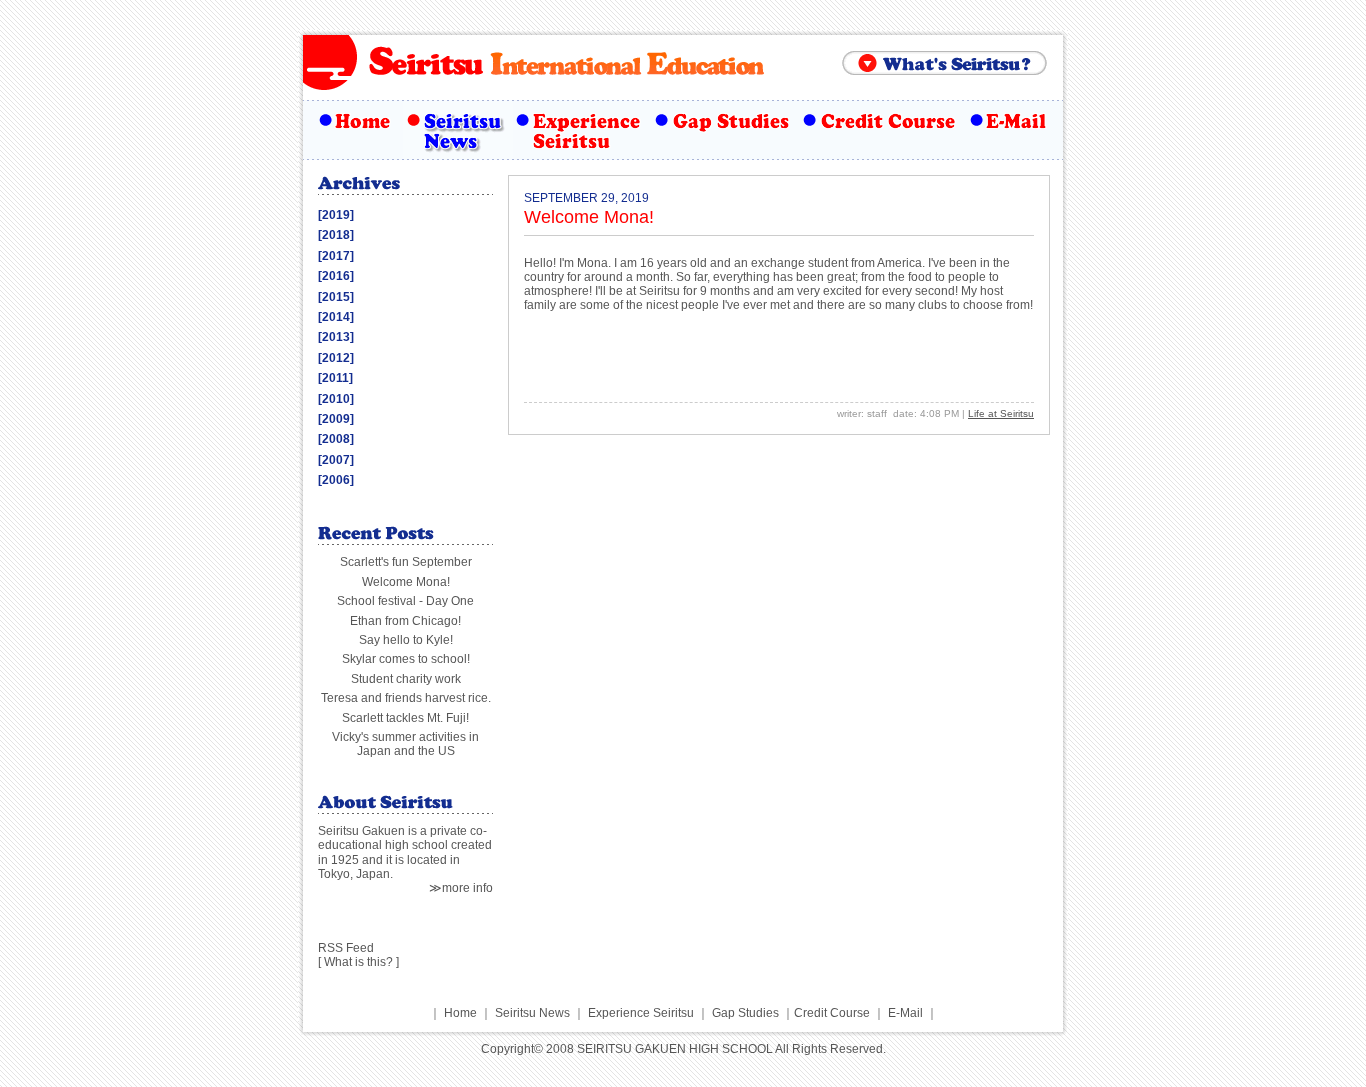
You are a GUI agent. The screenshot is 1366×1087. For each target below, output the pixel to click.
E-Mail (1013, 130)
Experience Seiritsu (580, 130)
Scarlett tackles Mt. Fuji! (405, 718)
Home (353, 130)
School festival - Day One (405, 601)
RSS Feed (346, 948)
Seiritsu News (458, 130)
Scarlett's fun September (406, 562)
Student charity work (406, 679)
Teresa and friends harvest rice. (406, 698)
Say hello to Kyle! (406, 640)
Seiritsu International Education (568, 60)
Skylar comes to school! (406, 659)
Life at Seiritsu (1001, 413)
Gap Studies (723, 130)
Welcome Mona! (406, 582)
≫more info (461, 888)
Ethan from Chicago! (405, 621)
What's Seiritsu (944, 63)
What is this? (358, 962)
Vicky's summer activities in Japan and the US (405, 744)
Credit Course (880, 130)
